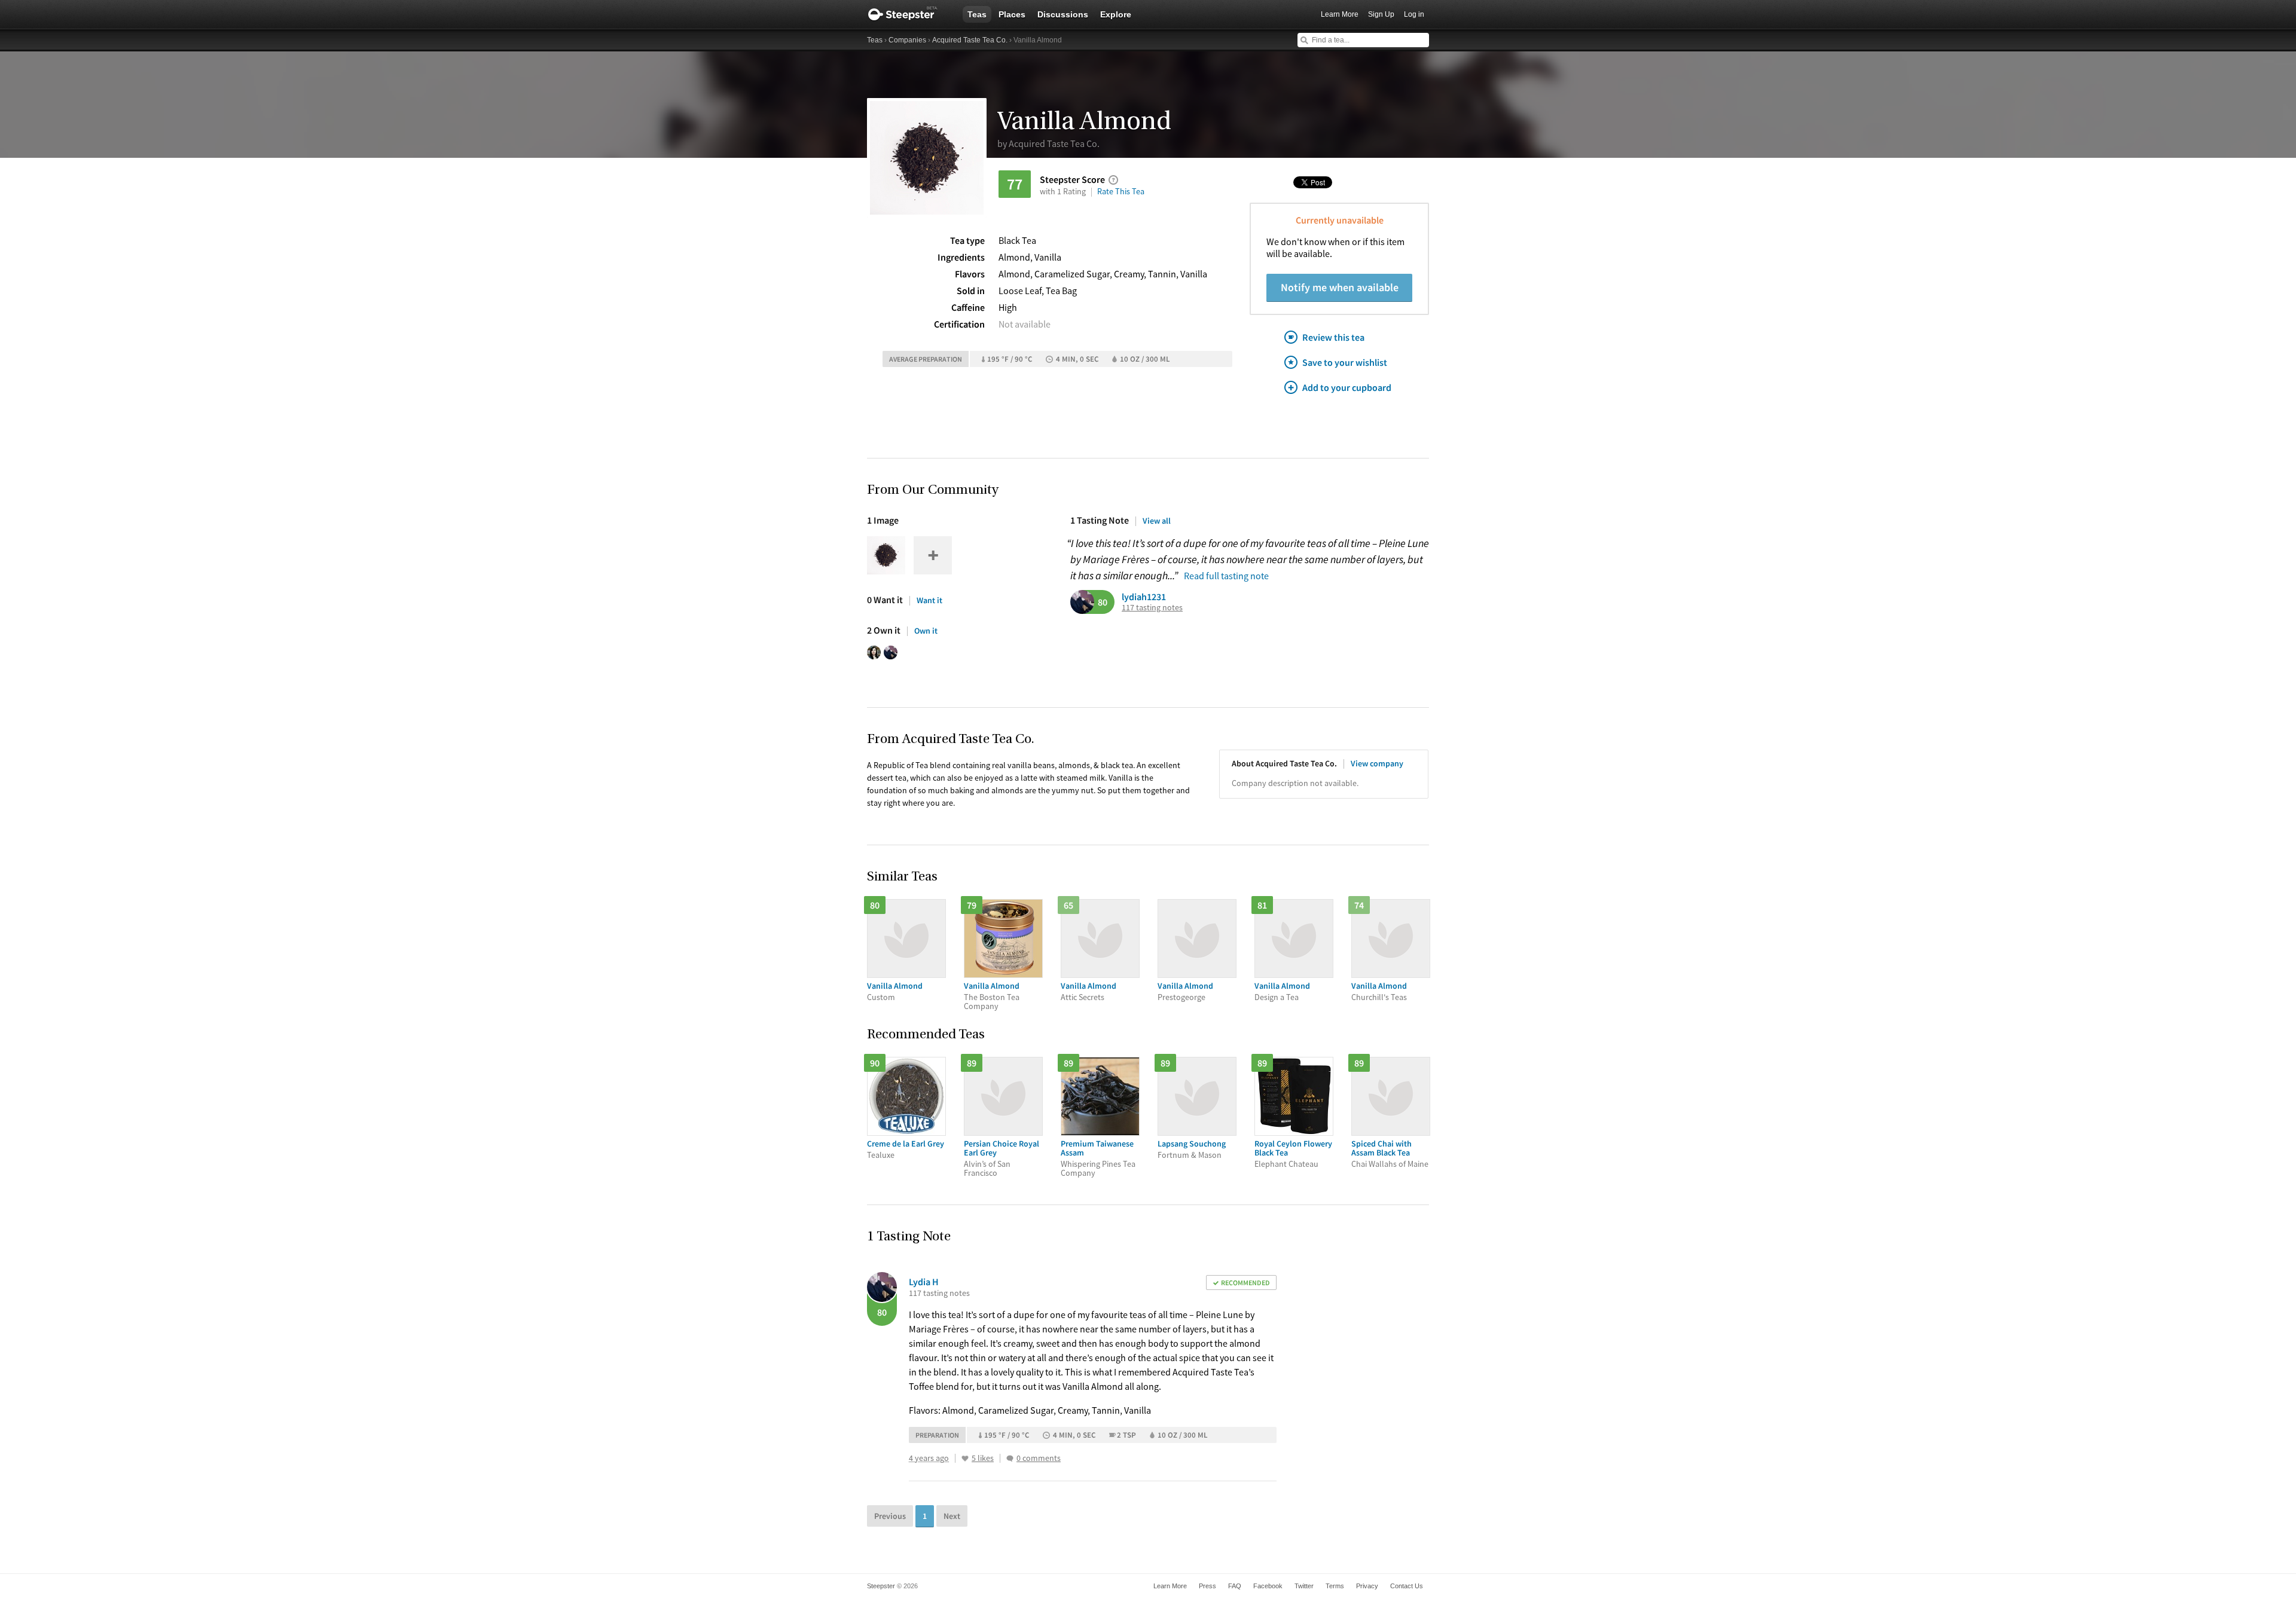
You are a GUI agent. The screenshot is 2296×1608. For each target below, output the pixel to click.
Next (952, 1516)
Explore (1116, 14)
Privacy (1367, 1586)
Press (1207, 1586)
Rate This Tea (1121, 191)
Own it (926, 631)
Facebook (1268, 1586)
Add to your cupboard (1347, 387)
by (1048, 143)
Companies (907, 40)
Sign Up (1381, 14)
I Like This (965, 1459)
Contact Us (1407, 1586)
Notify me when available (1340, 287)
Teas (977, 14)
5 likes (983, 1458)
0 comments (1039, 1458)
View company (1377, 763)
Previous (890, 1516)
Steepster (909, 14)
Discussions (1063, 14)
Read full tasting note (1226, 576)
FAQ (1235, 1586)
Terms (1335, 1586)
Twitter (1304, 1586)
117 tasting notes (1152, 608)
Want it (929, 600)
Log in (1414, 14)
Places (1012, 14)
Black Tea (1017, 240)
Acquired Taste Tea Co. (970, 40)
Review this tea (1333, 337)
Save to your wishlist (1345, 362)
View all (1157, 521)
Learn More (1340, 14)
